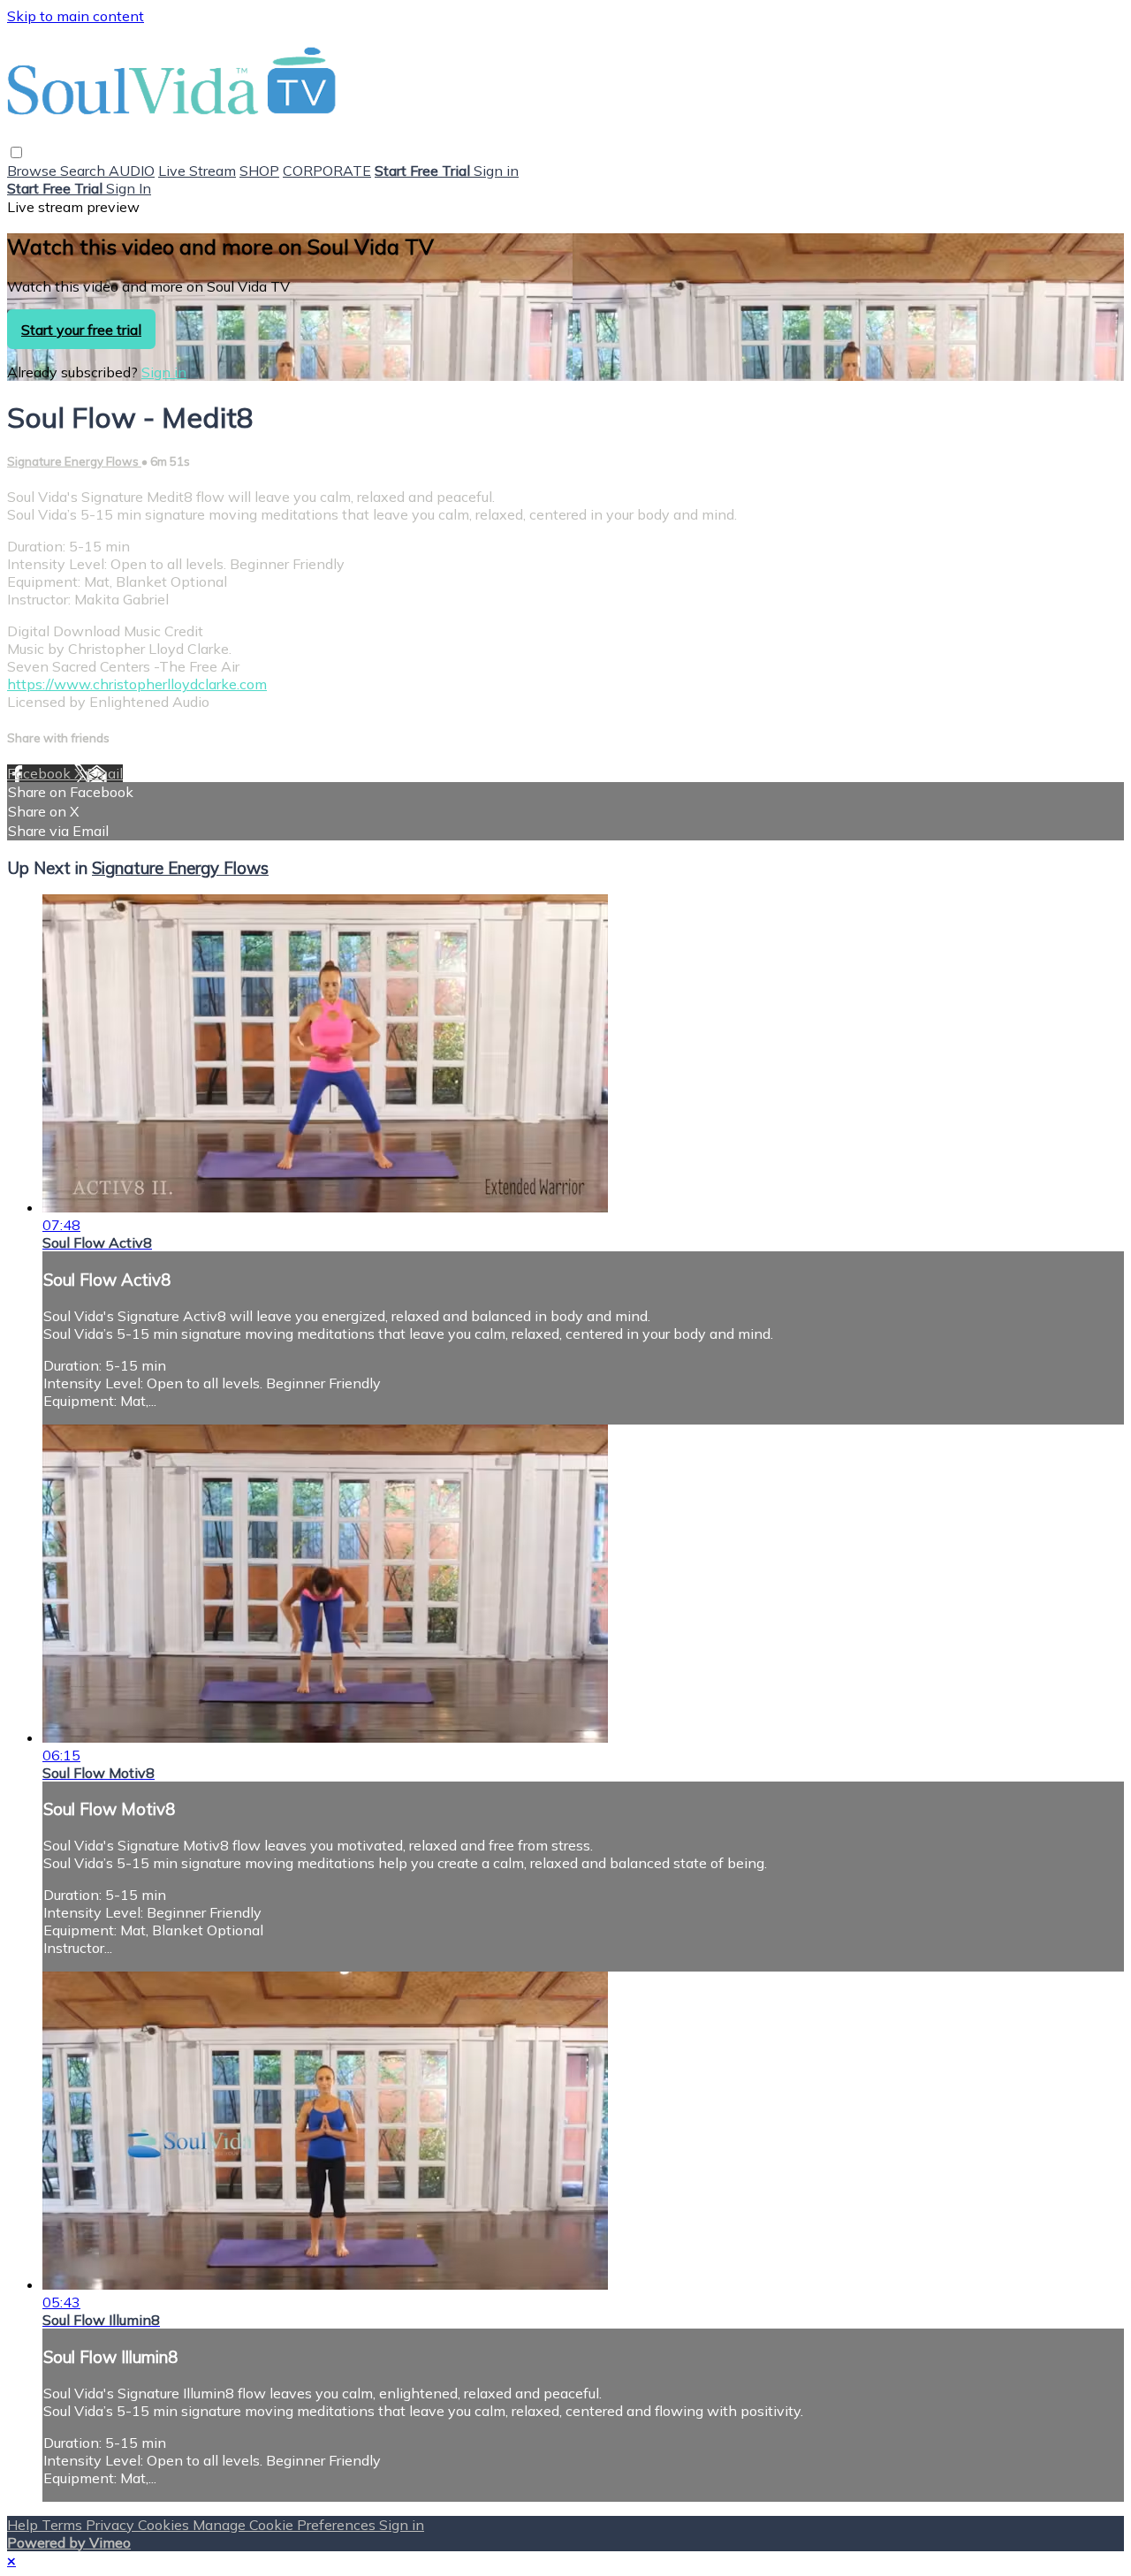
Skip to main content (76, 16)
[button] (16, 152)
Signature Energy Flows (74, 461)
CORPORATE (327, 171)
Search (84, 171)
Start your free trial (81, 330)
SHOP (259, 171)
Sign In (129, 188)
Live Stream (197, 171)
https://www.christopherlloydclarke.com (137, 684)
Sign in (496, 171)
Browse (34, 171)
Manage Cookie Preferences (286, 2525)
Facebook (41, 773)
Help (24, 2525)
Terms (64, 2525)
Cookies (165, 2525)
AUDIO (132, 171)
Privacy (112, 2525)
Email (105, 773)
